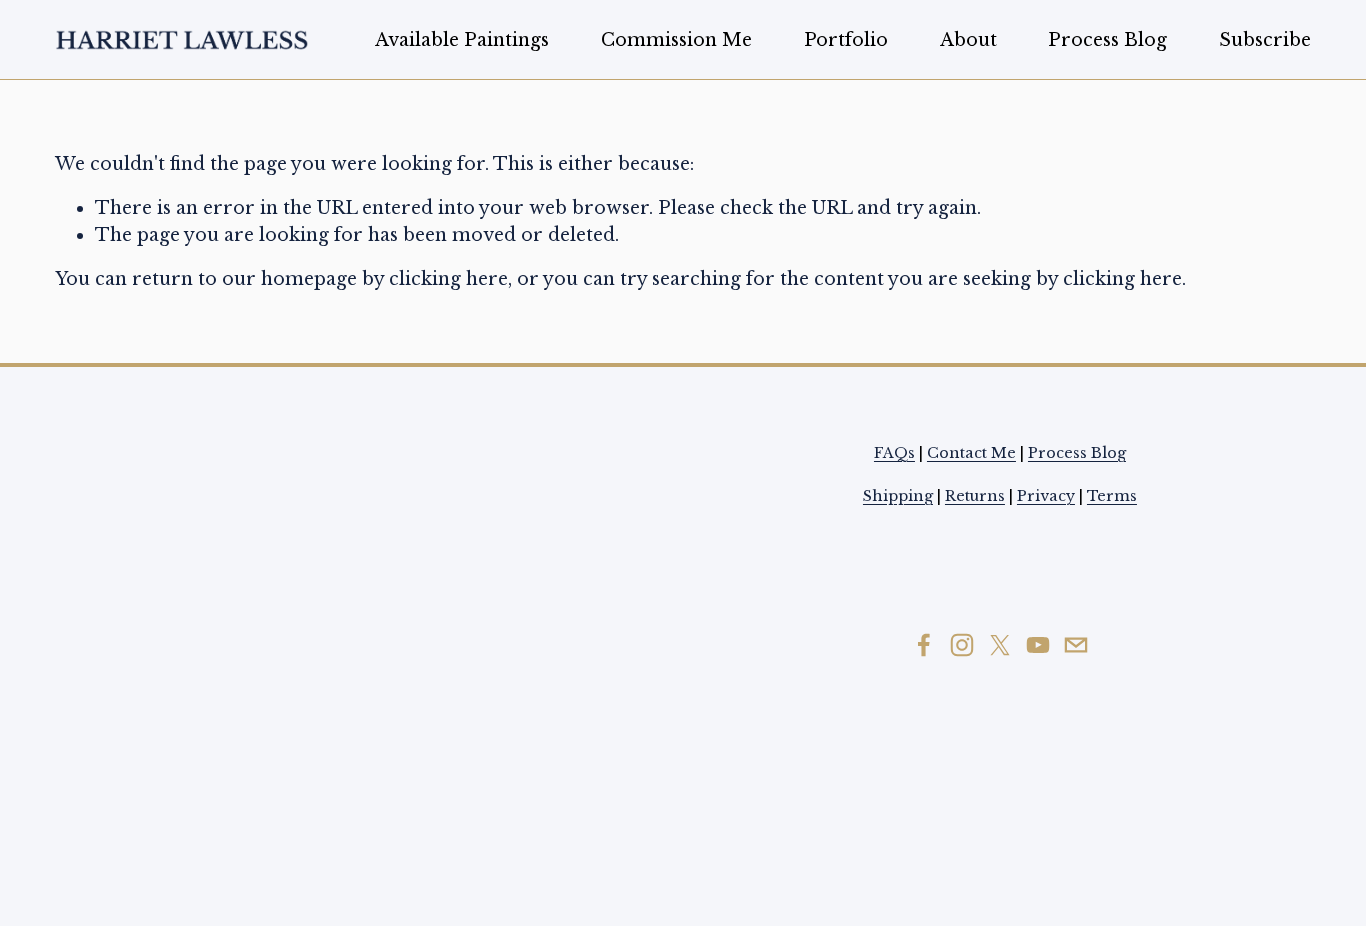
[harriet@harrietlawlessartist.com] (1076, 645)
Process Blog (1107, 40)
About (968, 40)
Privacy (1046, 496)
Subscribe (1265, 40)
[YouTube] (1038, 645)
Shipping (898, 496)
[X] (1000, 645)
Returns (975, 496)
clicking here (448, 279)
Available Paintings (462, 40)
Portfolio (846, 40)
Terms (1112, 496)
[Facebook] (924, 645)
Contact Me (971, 453)
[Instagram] (962, 645)
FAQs (894, 453)
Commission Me (676, 40)
